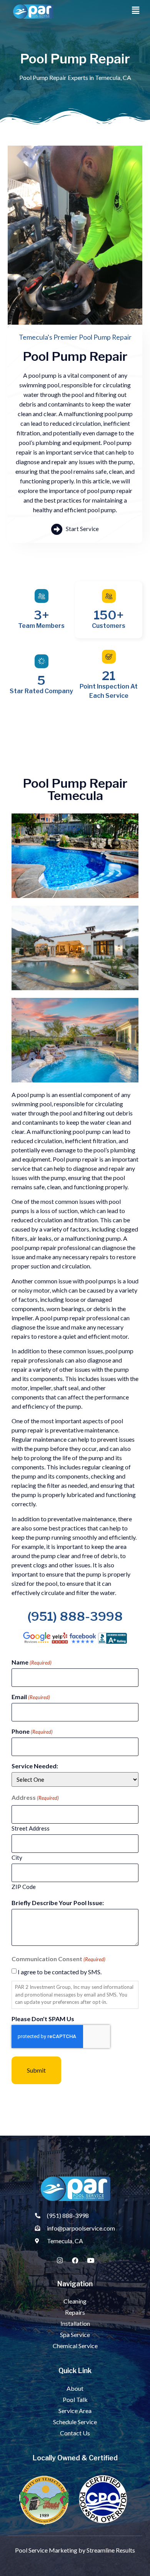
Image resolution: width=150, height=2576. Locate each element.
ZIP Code (24, 1886)
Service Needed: (35, 1766)
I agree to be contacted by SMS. (60, 1972)
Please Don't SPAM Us (43, 2019)
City (17, 1857)
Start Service (82, 529)
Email (31, 1697)
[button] (136, 10)
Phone (32, 1731)
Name (32, 1662)
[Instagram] (60, 2260)
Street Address (31, 1828)
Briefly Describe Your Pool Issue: (58, 1903)
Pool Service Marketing (46, 2550)
